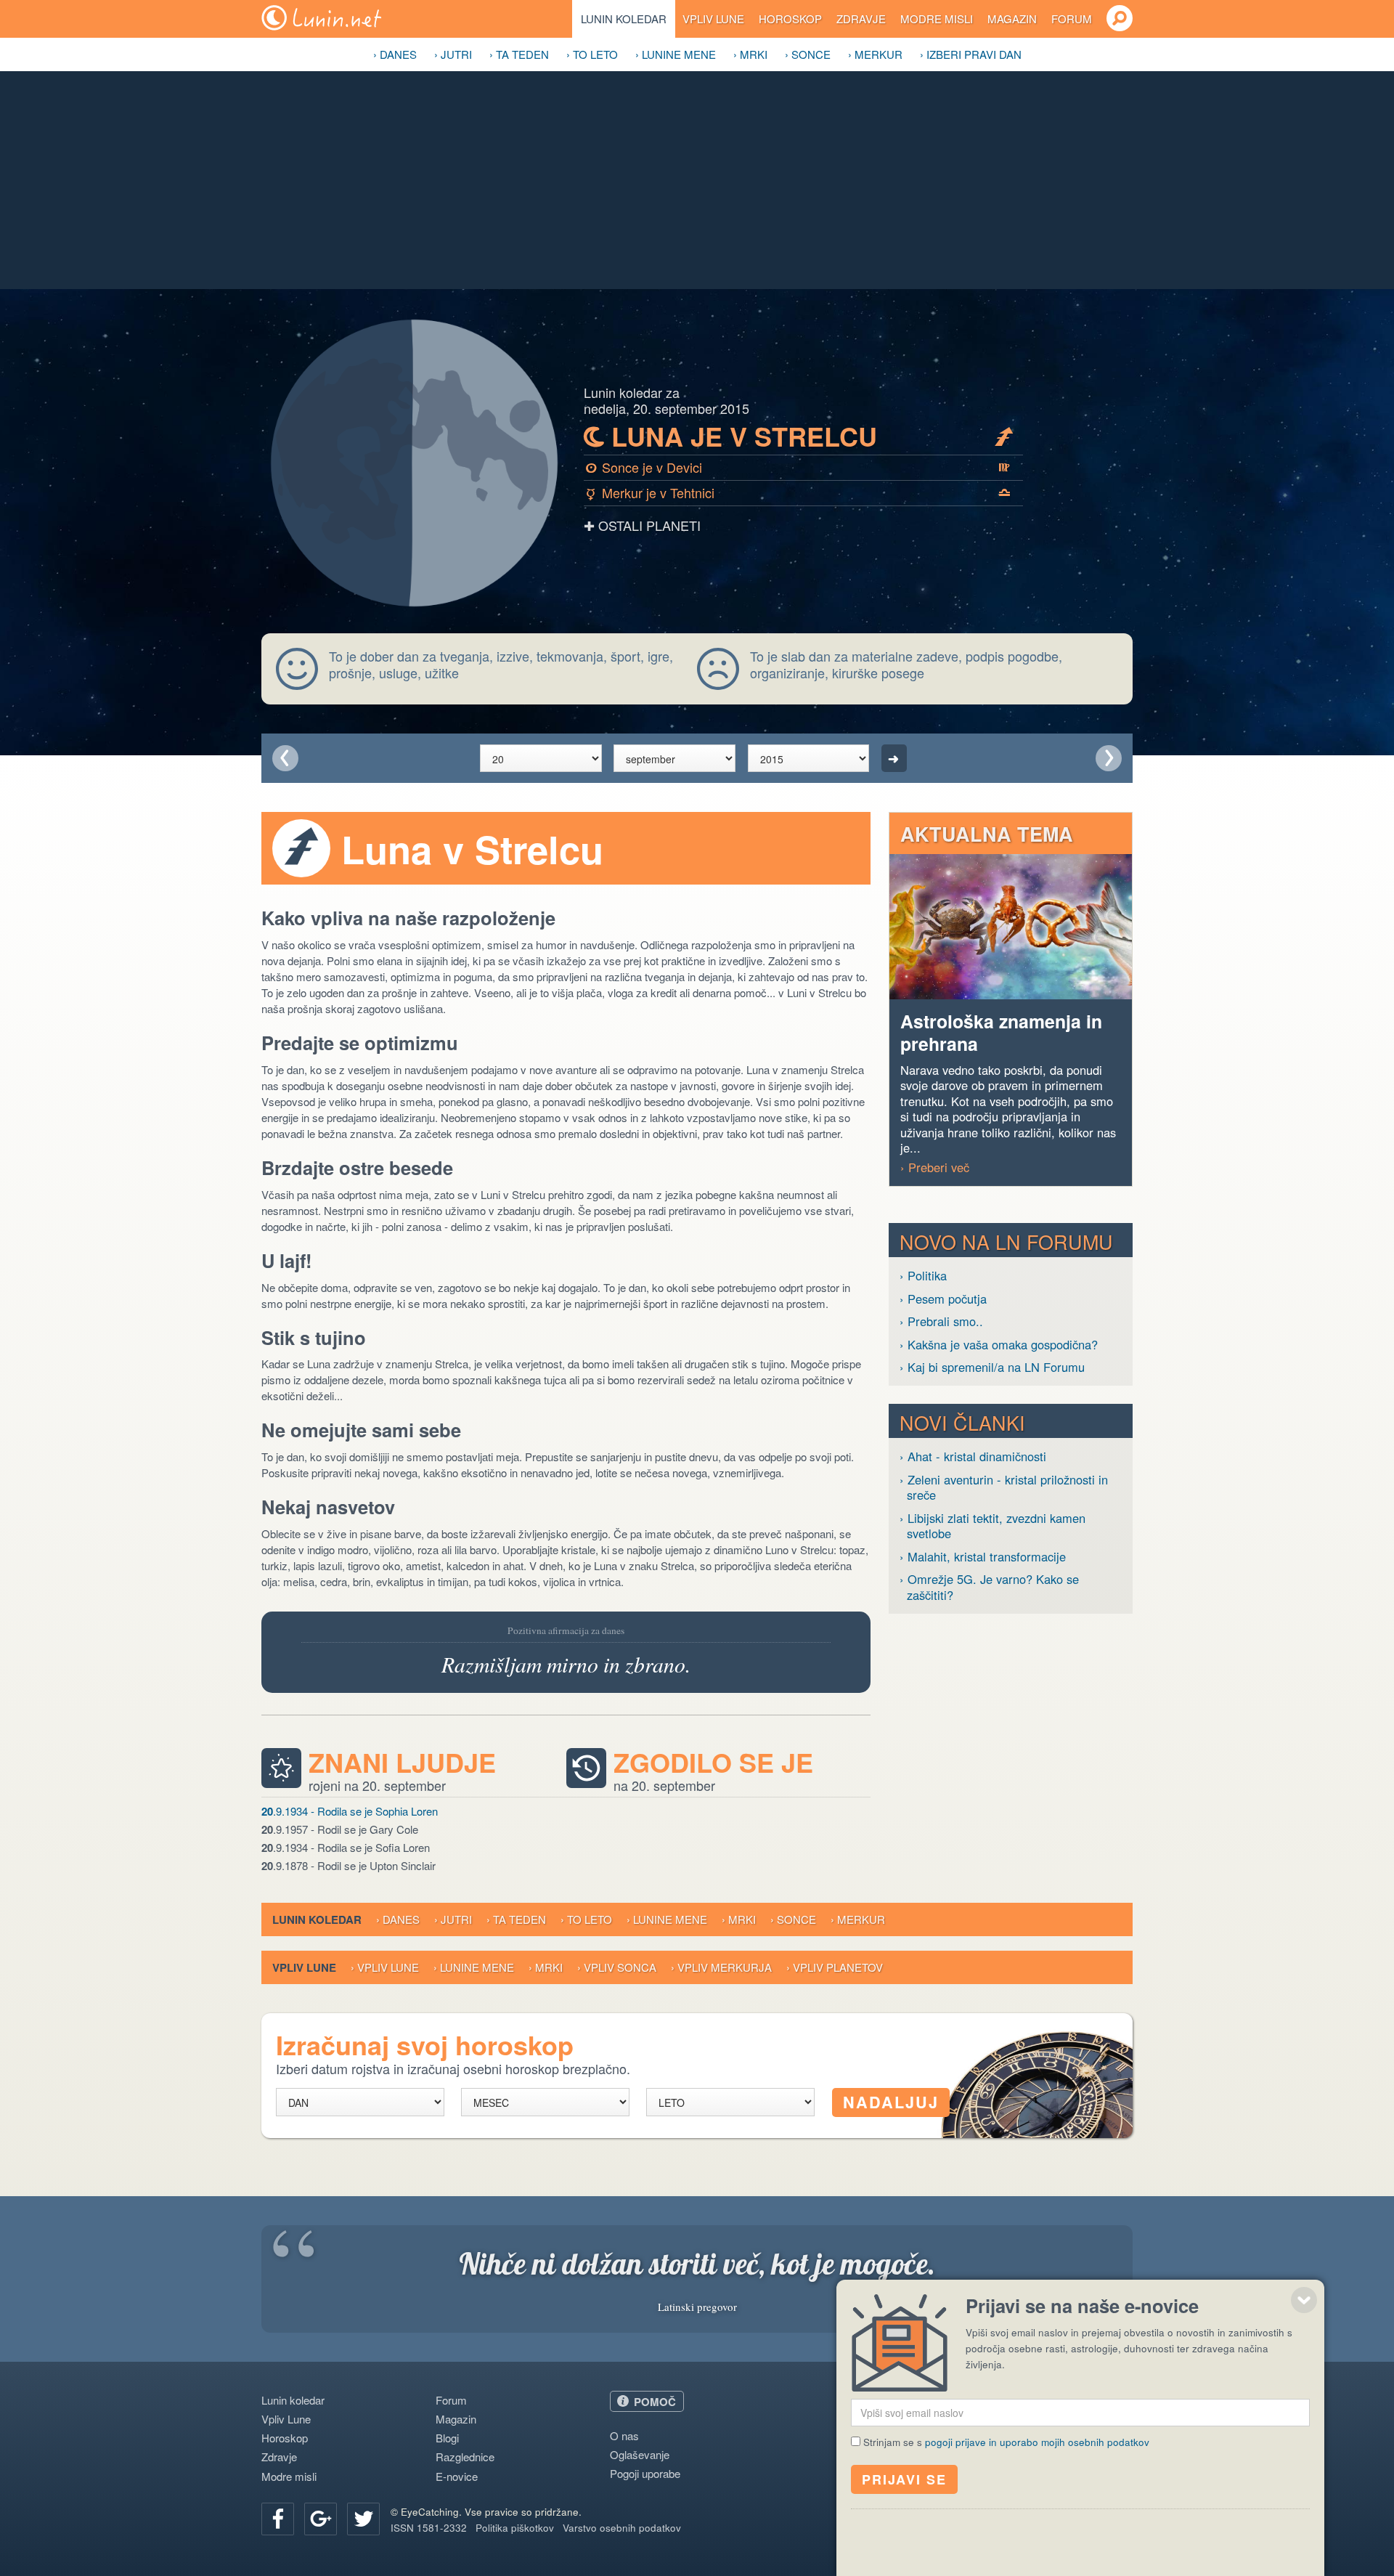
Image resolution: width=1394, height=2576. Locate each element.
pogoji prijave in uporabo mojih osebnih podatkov (1037, 2442)
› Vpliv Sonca (617, 1967)
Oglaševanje (640, 2454)
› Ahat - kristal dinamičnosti (973, 1456)
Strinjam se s (1006, 2442)
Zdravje (861, 19)
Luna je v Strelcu (799, 436)
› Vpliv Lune (385, 1967)
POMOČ (655, 2402)
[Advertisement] (697, 180)
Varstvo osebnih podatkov (622, 2528)
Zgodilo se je (713, 1763)
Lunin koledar (624, 19)
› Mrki (750, 54)
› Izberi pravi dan (971, 54)
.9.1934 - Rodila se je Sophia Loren (350, 1811)
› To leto (592, 54)
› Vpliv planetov (835, 1967)
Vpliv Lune (713, 19)
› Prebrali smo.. (941, 1321)
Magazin (1012, 19)
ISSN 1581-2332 (429, 2528)
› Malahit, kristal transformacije (983, 1557)
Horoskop (790, 19)
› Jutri (453, 54)
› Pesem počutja (943, 1299)
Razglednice (465, 2457)
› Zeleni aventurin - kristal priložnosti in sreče (1004, 1488)
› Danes (395, 54)
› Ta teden (519, 54)
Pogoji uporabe (645, 2473)
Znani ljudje (402, 1763)
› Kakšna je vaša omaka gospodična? (999, 1345)
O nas (624, 2435)
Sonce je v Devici (798, 467)
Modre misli (937, 19)
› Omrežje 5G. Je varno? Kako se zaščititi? (989, 1587)
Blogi (447, 2438)
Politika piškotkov (515, 2528)
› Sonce (808, 54)
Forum (1072, 19)
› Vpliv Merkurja (721, 1967)
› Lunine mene (676, 54)
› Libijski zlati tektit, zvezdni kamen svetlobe (992, 1526)
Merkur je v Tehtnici (799, 492)
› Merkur (875, 54)
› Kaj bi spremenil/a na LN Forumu (992, 1367)
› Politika (923, 1276)
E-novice (457, 2476)
